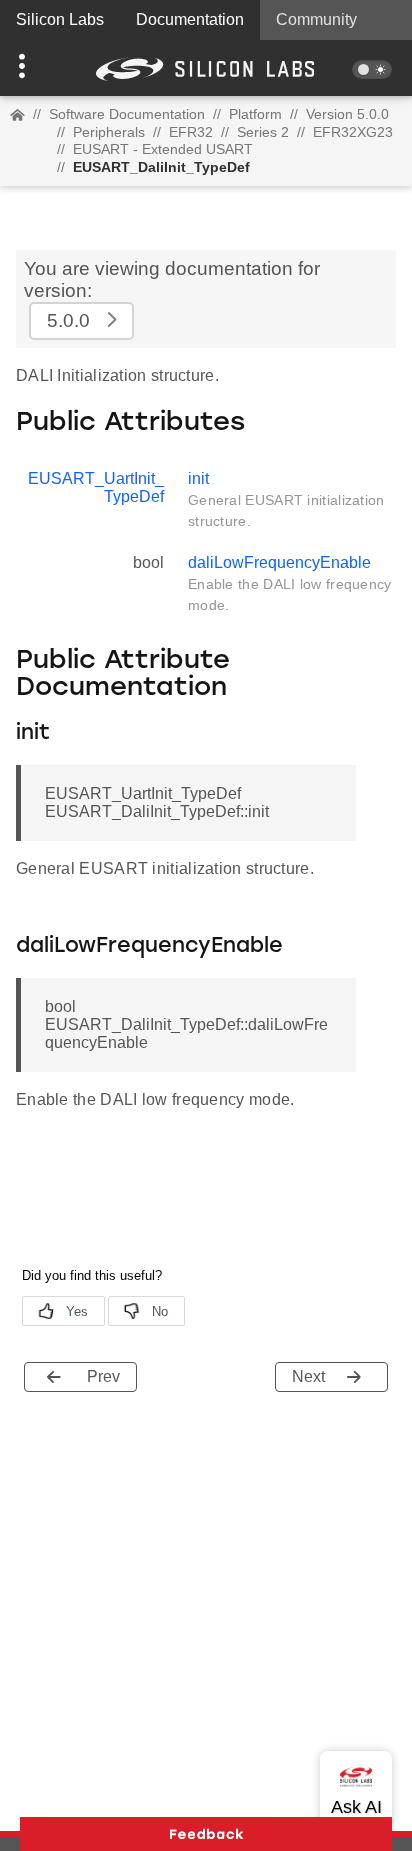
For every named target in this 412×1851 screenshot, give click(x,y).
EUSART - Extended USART (163, 149)
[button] (31, 68)
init (198, 478)
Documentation (190, 19)
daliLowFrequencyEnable (279, 562)
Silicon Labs (60, 19)
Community (316, 19)
